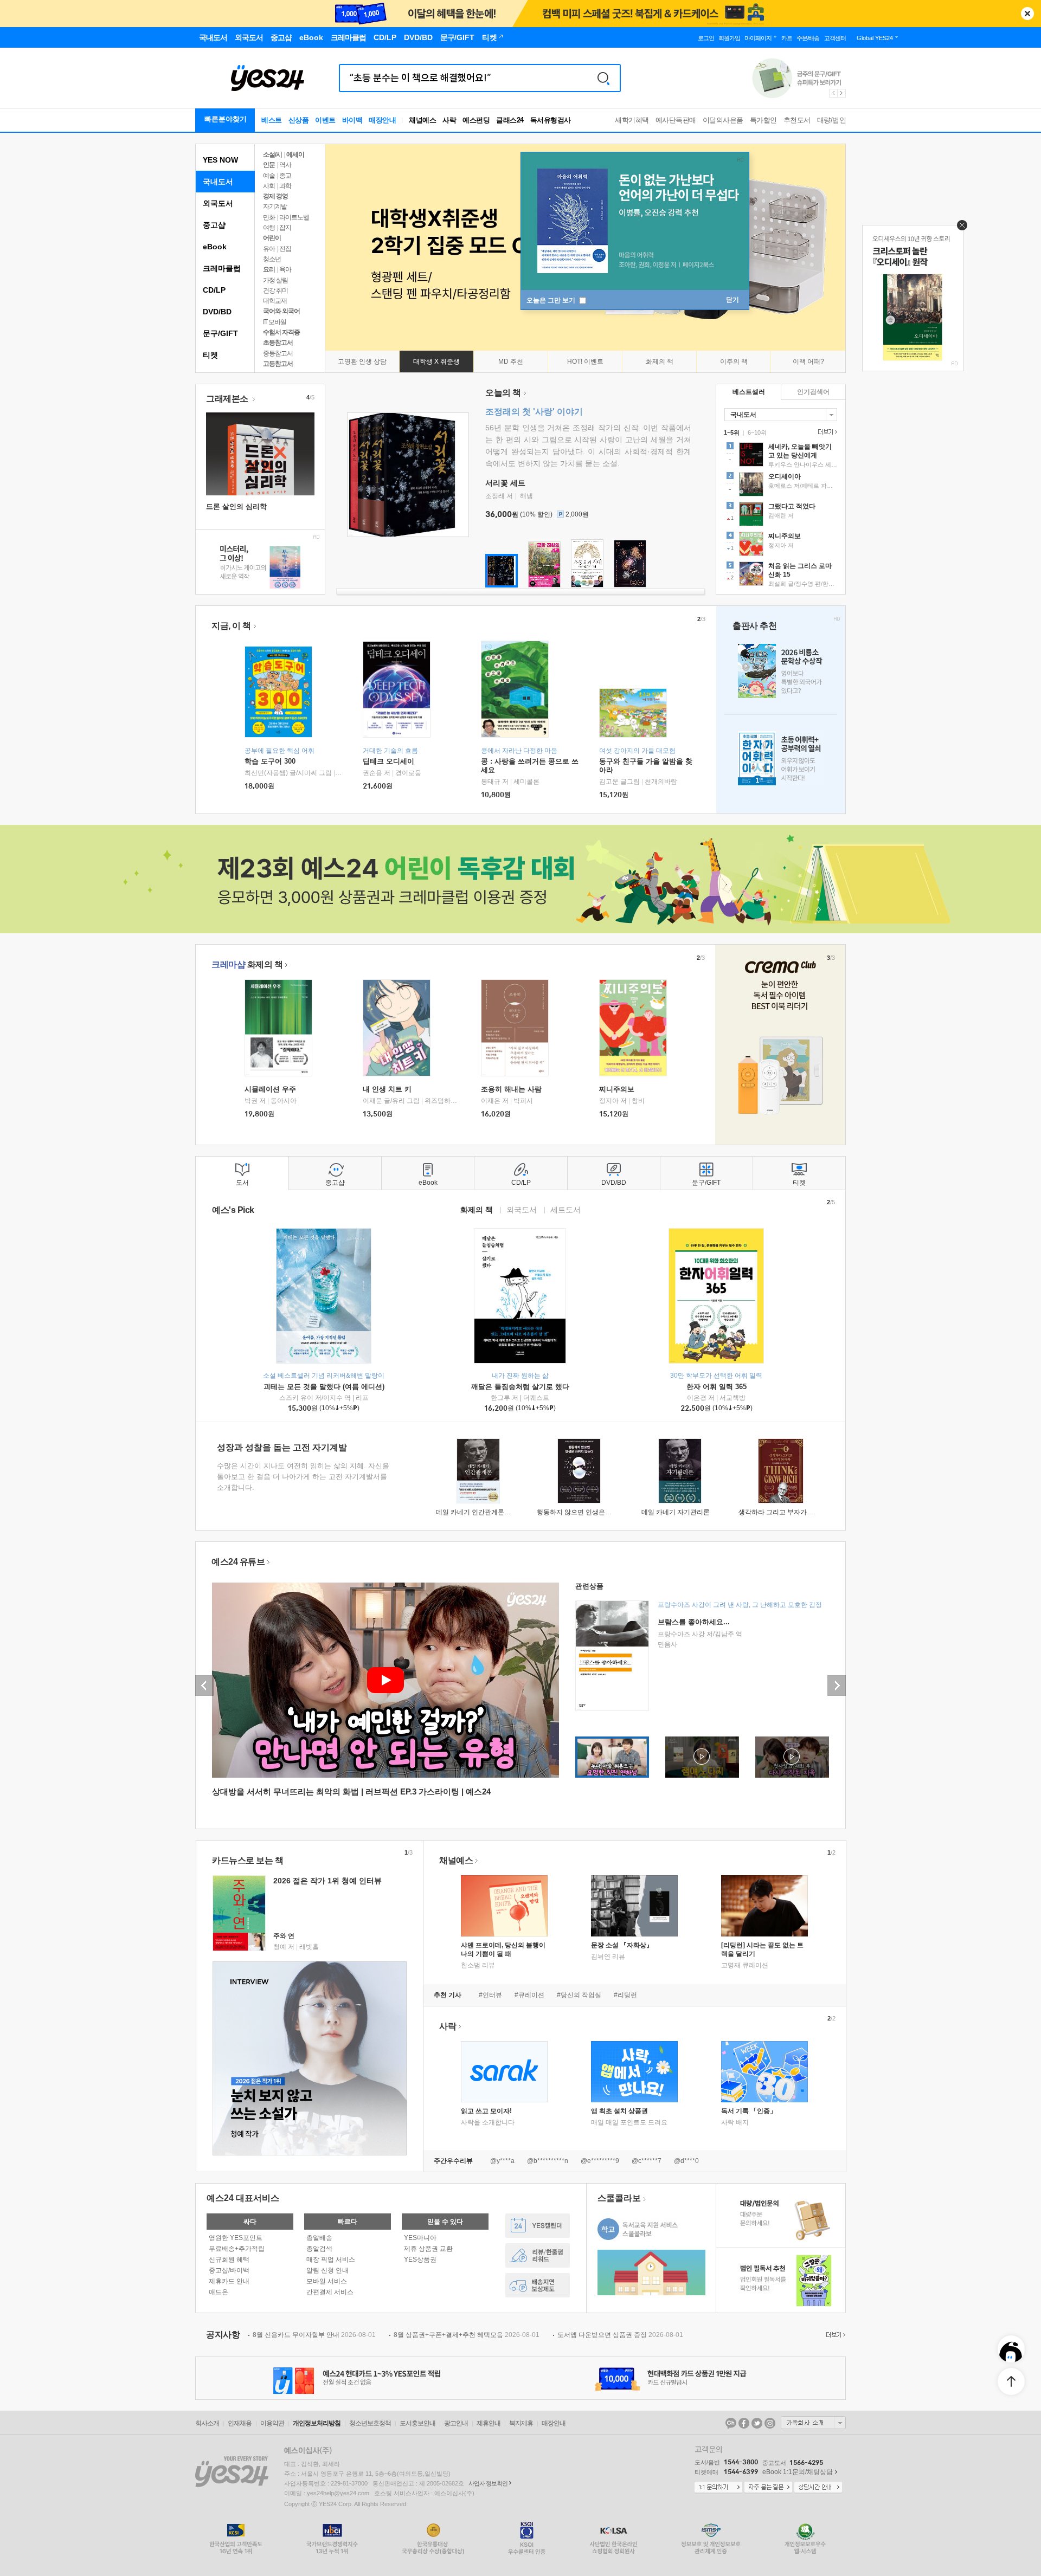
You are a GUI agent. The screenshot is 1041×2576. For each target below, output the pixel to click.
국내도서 (218, 182)
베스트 (272, 120)
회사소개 (207, 2423)
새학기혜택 (632, 120)
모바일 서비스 (327, 2281)
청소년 (272, 259)
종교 (285, 176)
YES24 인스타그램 (770, 2423)
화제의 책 (247, 964)
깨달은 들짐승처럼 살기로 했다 (520, 1387)
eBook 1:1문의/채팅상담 (798, 2472)
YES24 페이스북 (744, 2423)
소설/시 (272, 154)
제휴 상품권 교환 (428, 2249)
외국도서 (218, 203)
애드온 (219, 2292)
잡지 (285, 228)
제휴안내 (489, 2423)
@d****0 (686, 2161)
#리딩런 (625, 1995)
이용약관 (272, 2423)
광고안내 (456, 2423)
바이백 (352, 120)
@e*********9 (600, 2161)
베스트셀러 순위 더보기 (826, 432)
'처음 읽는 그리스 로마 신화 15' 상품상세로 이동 (781, 575)
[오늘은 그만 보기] (959, 228)
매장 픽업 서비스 (331, 2259)
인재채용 (240, 2423)
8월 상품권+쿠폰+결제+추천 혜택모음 (467, 2335)
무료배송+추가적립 (237, 2249)
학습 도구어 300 (270, 761)
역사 (285, 165)
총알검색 (319, 2249)
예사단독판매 (676, 120)
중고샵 (214, 225)
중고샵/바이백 (229, 2270)
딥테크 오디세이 (388, 761)
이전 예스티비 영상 (204, 1686)
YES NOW (220, 160)
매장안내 (382, 120)
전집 (285, 249)
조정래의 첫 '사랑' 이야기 (534, 412)
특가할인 (763, 120)
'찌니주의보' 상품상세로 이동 (781, 545)
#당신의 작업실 (579, 1995)
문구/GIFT (220, 333)
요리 (269, 269)
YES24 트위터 (757, 2423)
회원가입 (729, 38)
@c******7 (647, 2161)
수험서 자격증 (281, 332)
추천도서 (797, 120)
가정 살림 (275, 280)
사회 (269, 186)
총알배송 (319, 2238)
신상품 (299, 120)
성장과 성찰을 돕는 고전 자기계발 (282, 1447)
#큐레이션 (529, 1995)
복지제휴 (521, 2423)
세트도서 (566, 1209)
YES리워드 (538, 2255)
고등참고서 (278, 364)
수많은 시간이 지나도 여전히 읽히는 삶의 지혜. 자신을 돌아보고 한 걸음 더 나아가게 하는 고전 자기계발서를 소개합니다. (303, 1477)
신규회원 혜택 (229, 2259)
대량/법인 (832, 120)
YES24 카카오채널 (731, 2423)
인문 (269, 165)
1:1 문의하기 (718, 2488)
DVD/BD (217, 312)
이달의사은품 (723, 120)
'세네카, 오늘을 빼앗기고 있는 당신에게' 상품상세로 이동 (781, 456)
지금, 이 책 (231, 626)
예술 (269, 176)
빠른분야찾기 (226, 119)
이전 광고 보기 (833, 93)
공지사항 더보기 (834, 2335)
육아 (285, 269)
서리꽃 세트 (505, 483)
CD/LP (214, 290)
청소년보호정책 (370, 2423)
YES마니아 (420, 2238)
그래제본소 (228, 399)
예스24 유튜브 (238, 1562)
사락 (449, 120)
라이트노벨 (294, 217)
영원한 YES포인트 (236, 2238)
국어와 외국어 (281, 311)
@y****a (502, 2161)
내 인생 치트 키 (387, 1089)
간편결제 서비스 (330, 2292)
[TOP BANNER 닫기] (1027, 14)
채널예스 (456, 1860)
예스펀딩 (476, 120)
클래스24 (510, 120)
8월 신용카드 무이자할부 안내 (314, 2335)
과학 (285, 186)
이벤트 (325, 120)
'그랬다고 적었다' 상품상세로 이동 (781, 515)
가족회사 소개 (813, 2423)
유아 (269, 249)
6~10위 (757, 432)
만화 (269, 217)
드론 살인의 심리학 (236, 506)
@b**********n (548, 2161)
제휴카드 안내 (229, 2281)
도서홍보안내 (417, 2423)
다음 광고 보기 (842, 93)
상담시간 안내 (818, 2488)
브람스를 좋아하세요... (694, 1622)
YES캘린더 (538, 2226)
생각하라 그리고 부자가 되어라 (783, 1512)
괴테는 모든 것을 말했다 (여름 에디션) (324, 1387)
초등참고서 (278, 343)
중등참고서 (278, 353)
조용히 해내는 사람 (511, 1089)
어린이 (272, 238)
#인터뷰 (490, 1995)
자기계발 (275, 206)
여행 (269, 228)
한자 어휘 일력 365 (717, 1387)
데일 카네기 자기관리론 (676, 1512)
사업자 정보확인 (488, 2483)
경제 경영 (275, 196)
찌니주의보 (617, 1089)
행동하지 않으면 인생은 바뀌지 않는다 (592, 1512)
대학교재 (275, 301)
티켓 (210, 355)
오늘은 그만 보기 (552, 300)
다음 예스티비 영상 (837, 1686)
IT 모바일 (275, 322)
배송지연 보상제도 (538, 2285)
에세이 (295, 154)
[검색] (603, 78)
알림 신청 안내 (327, 2270)
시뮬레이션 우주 (270, 1089)
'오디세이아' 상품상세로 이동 (781, 486)
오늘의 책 (503, 393)
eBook (215, 247)
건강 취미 (275, 290)
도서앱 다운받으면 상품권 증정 (620, 2335)
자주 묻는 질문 (768, 2488)
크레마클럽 (222, 268)
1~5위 (732, 432)
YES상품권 (420, 2259)
